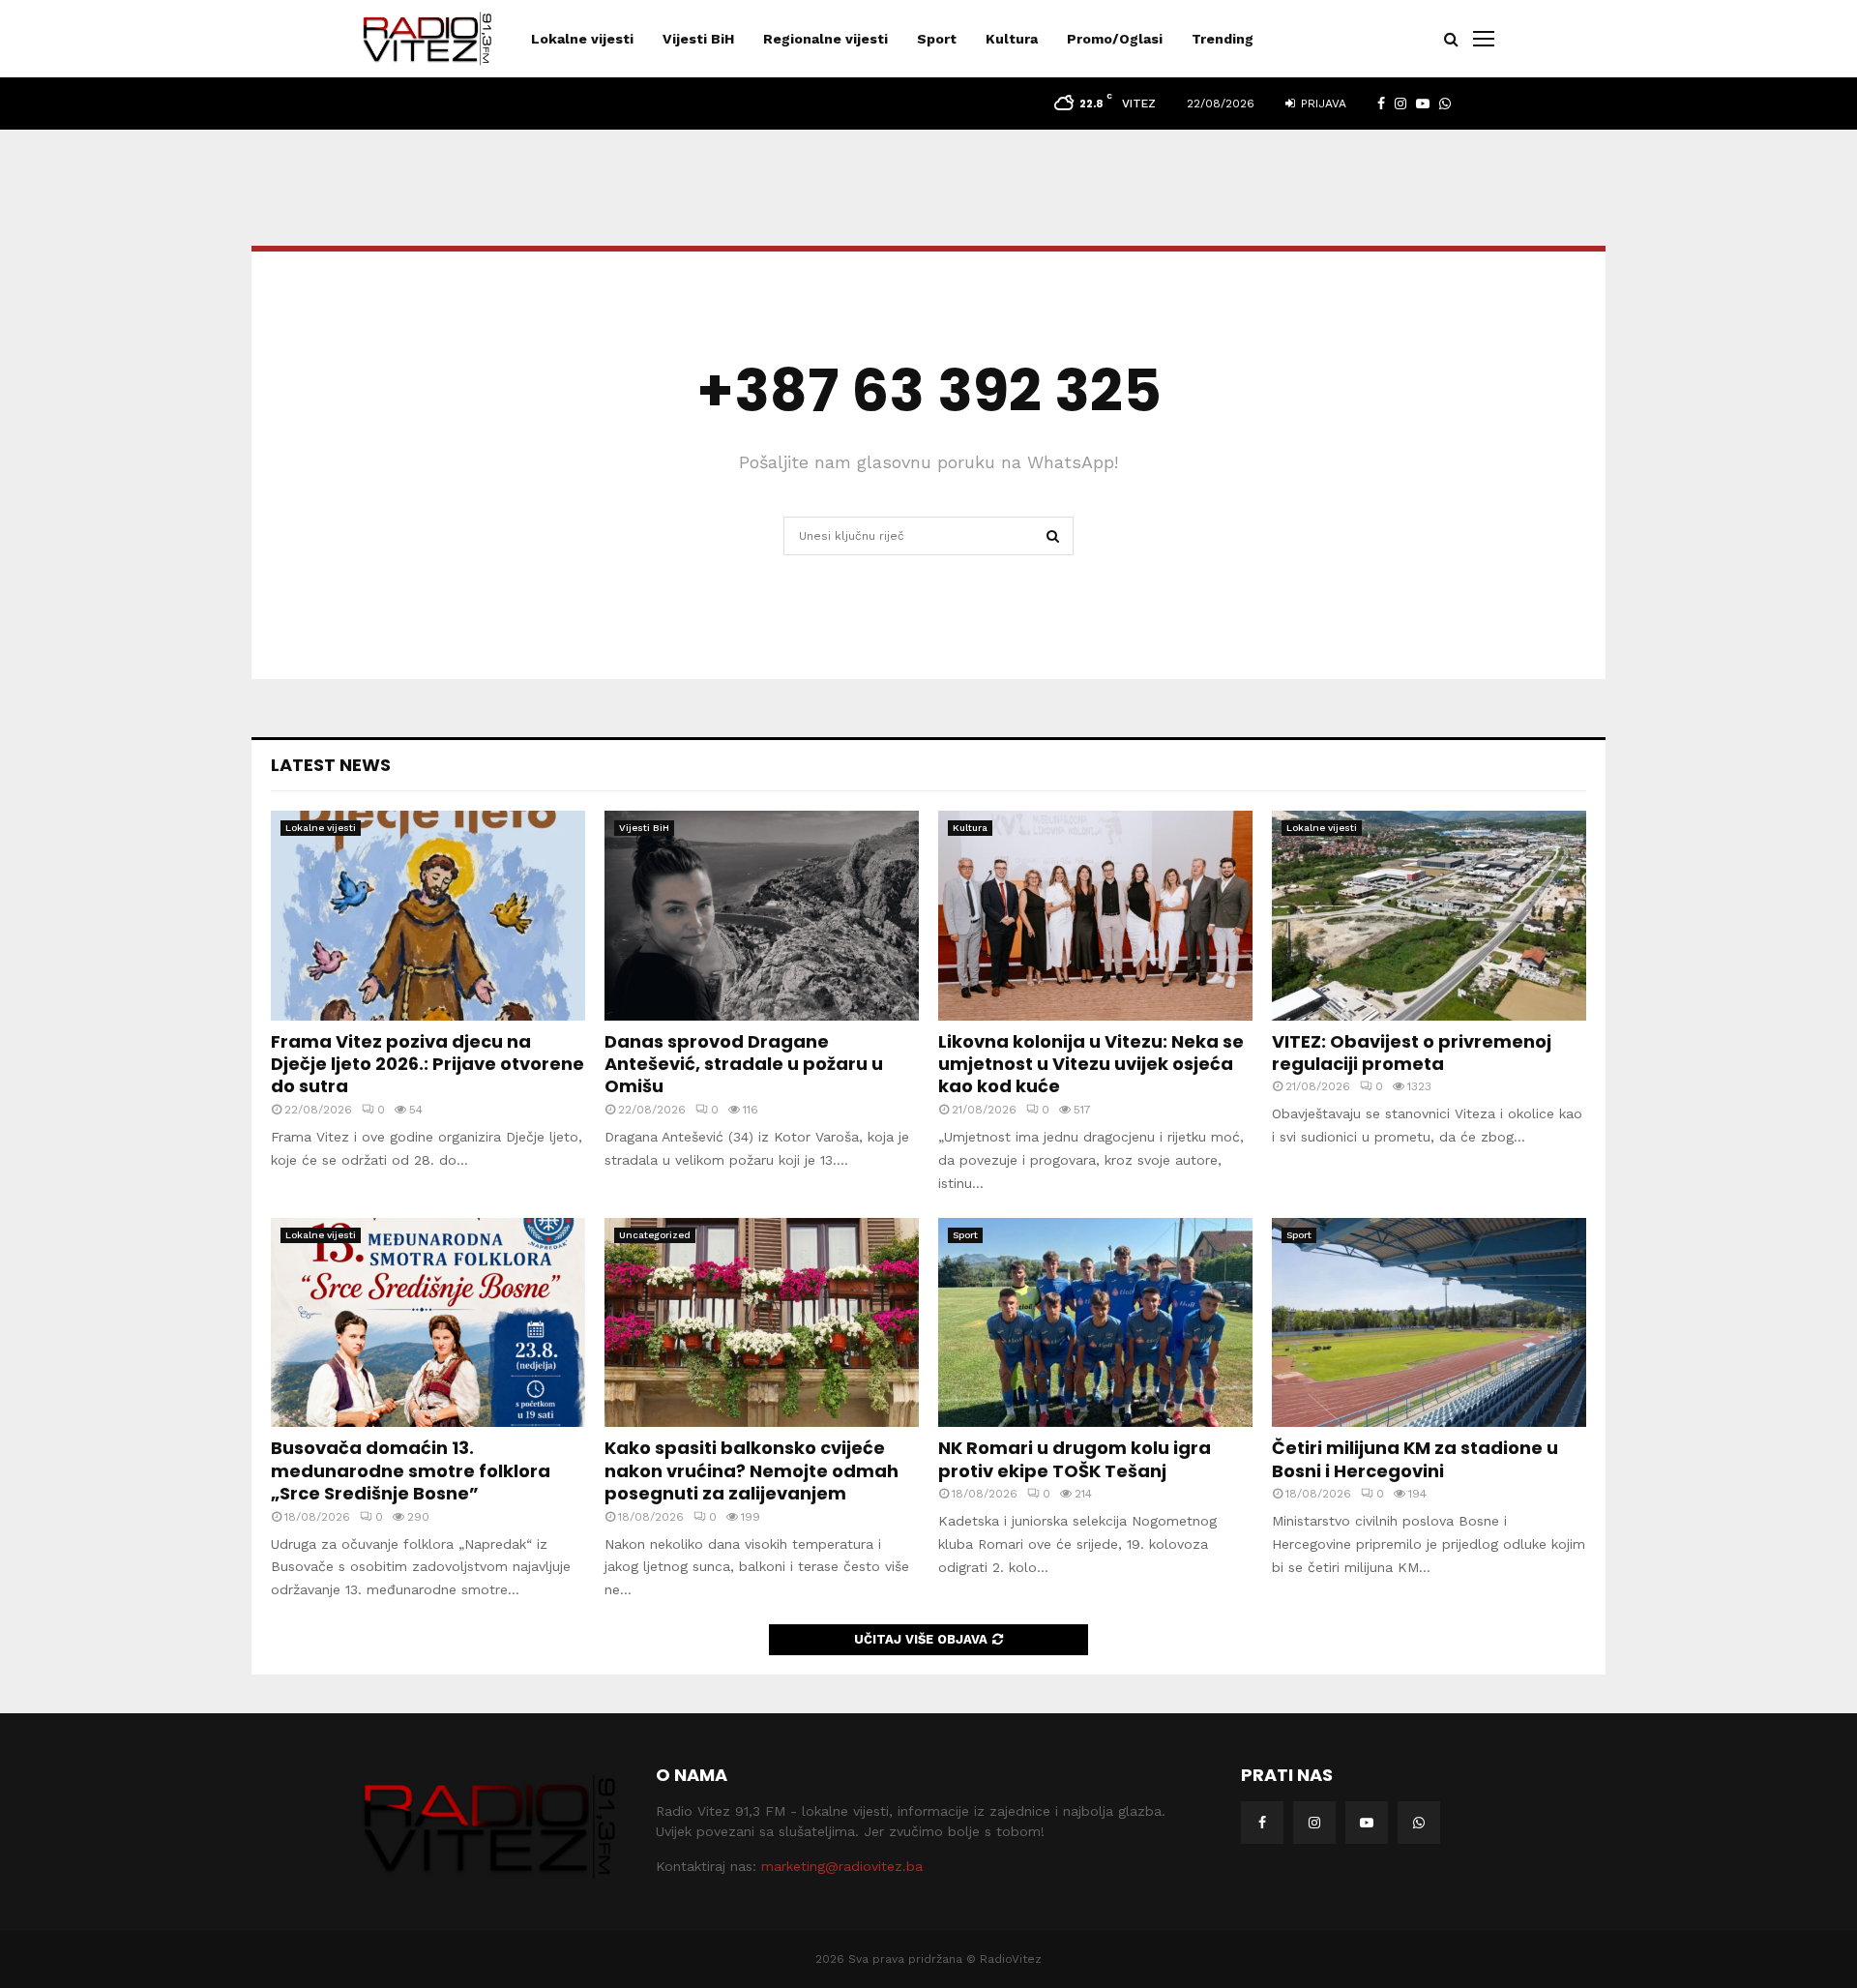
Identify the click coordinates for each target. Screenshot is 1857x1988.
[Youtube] (1367, 1823)
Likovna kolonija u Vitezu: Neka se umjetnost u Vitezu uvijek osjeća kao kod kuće (1091, 1064)
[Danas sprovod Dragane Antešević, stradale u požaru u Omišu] (762, 916)
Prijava (1322, 104)
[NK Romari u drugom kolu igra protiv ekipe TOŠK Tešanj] (1095, 1323)
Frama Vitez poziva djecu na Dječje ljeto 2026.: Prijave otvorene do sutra (427, 1064)
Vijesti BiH (698, 39)
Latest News (331, 765)
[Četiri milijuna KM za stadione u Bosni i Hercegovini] (1429, 1323)
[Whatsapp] (1419, 1823)
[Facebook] (1262, 1823)
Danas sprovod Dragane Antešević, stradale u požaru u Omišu (744, 1064)
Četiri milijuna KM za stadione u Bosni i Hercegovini (1415, 1459)
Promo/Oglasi (1115, 39)
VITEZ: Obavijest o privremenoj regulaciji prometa (1412, 1053)
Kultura (1012, 39)
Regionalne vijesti (825, 39)
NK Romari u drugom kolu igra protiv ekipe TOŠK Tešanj (1075, 1459)
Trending (1223, 39)
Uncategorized (655, 1235)
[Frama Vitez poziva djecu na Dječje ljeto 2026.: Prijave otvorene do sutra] (428, 916)
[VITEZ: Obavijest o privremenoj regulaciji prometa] (1429, 916)
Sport (937, 39)
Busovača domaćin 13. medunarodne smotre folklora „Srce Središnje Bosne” (411, 1470)
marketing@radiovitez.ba (842, 1866)
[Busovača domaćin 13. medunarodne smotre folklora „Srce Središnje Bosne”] (428, 1323)
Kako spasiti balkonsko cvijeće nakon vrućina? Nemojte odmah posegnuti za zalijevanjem (752, 1470)
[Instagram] (1314, 1823)
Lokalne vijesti (582, 39)
